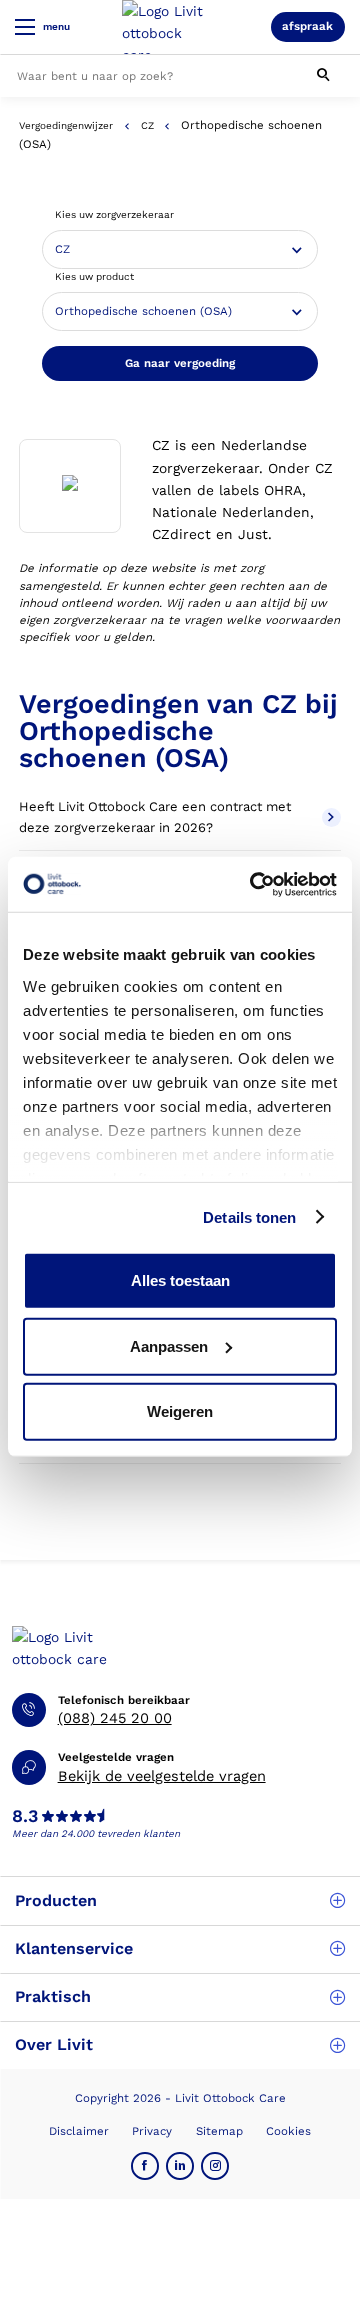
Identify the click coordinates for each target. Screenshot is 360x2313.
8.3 (25, 1817)
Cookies (288, 2131)
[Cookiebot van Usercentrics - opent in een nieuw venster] (254, 884)
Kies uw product (94, 276)
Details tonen (249, 1216)
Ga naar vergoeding (180, 363)
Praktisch (53, 1996)
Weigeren (180, 1411)
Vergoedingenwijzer (66, 125)
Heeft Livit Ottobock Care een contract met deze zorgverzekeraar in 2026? (155, 817)
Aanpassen (169, 1345)
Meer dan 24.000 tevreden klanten (96, 1833)
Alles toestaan (180, 1280)
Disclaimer (79, 2131)
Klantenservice (74, 1948)
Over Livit (54, 2044)
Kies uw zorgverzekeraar (114, 214)
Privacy (152, 2131)
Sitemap (219, 2131)
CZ (147, 125)
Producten (56, 1900)
